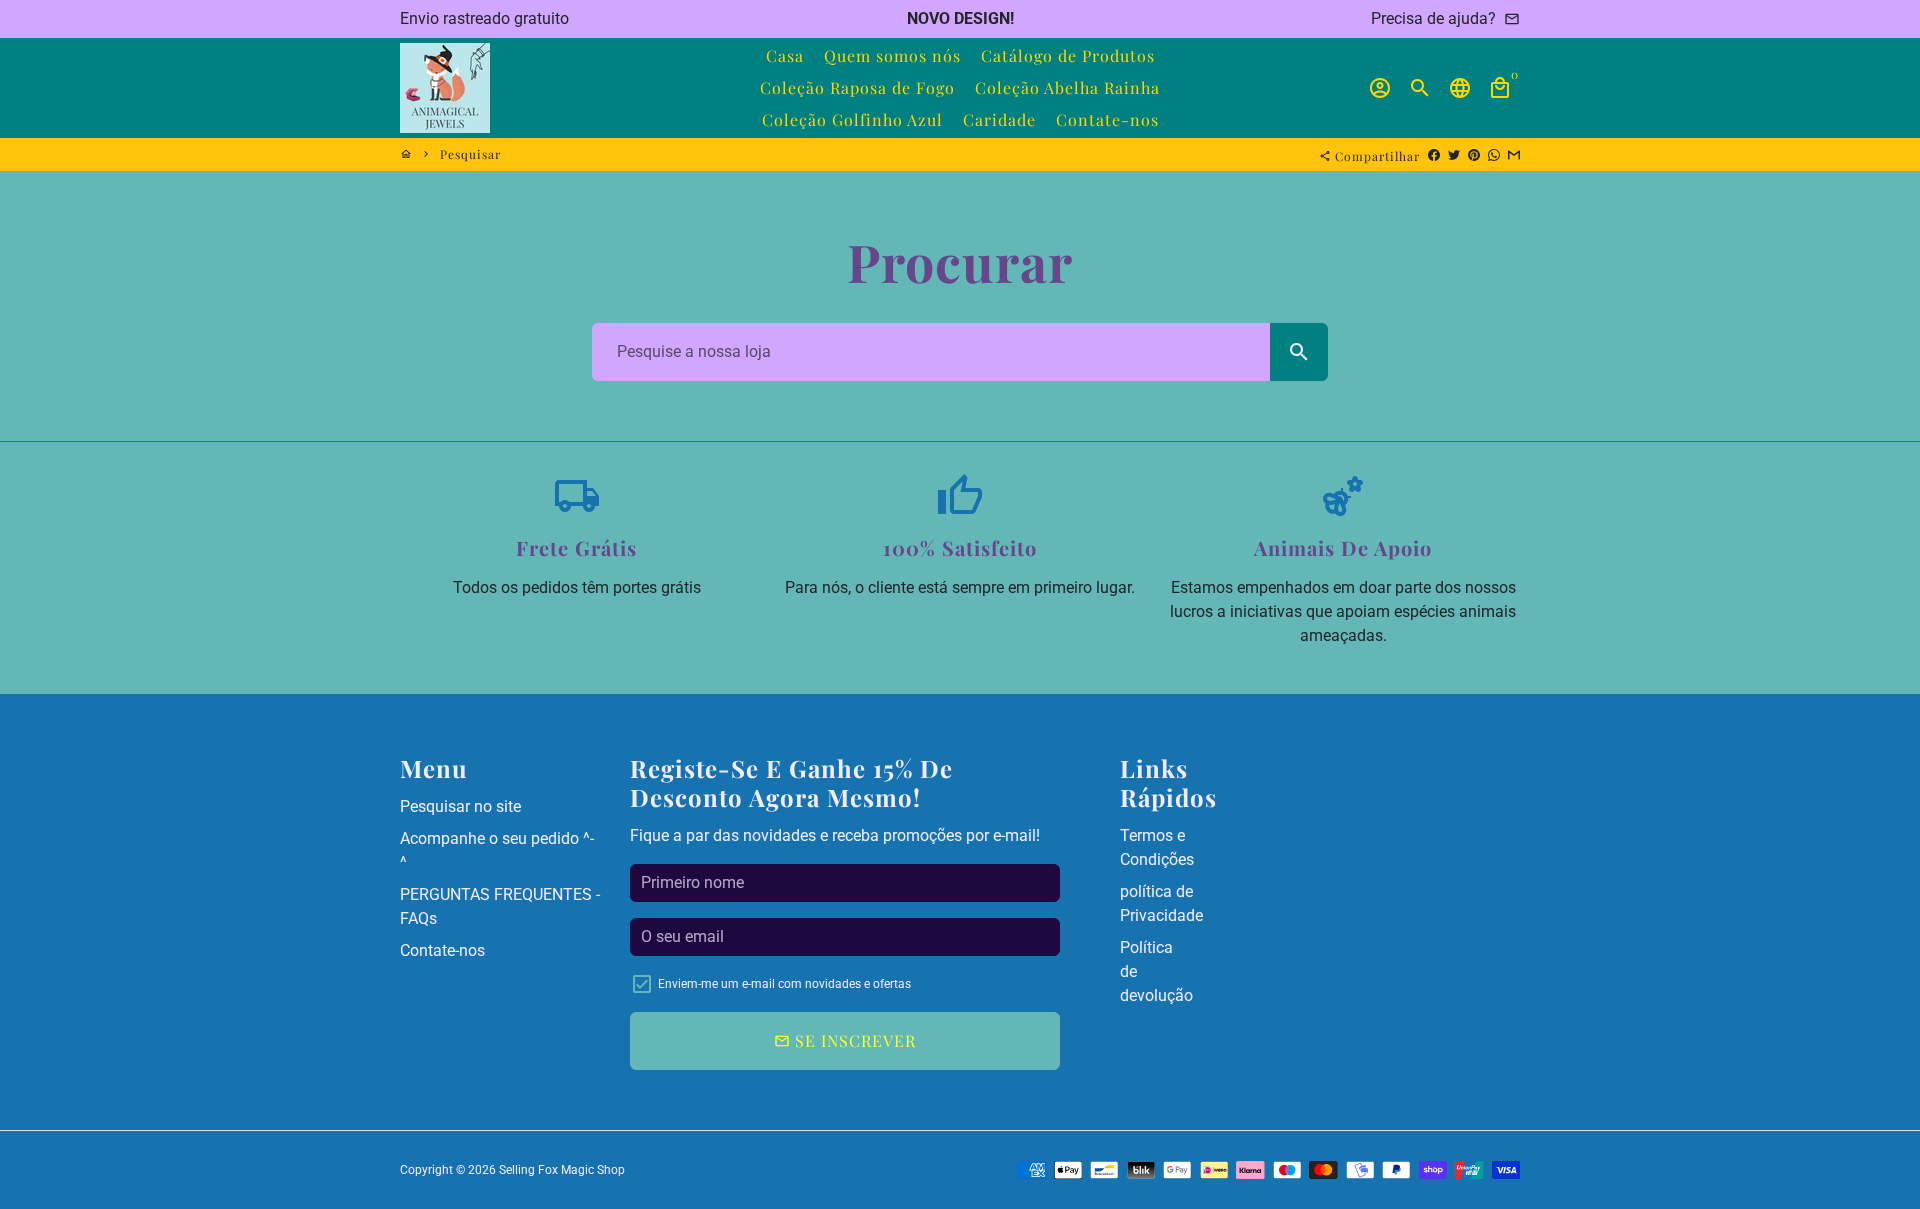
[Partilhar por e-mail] (1514, 154)
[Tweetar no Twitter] (1454, 154)
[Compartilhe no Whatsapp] (1494, 154)
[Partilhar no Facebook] (1434, 154)
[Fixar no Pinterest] (1474, 154)
